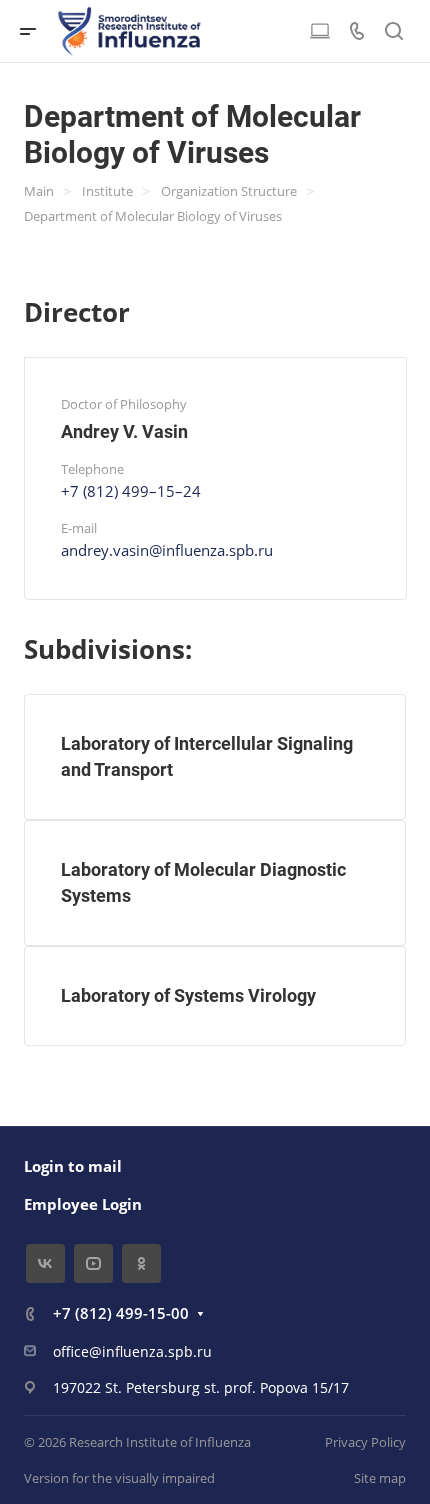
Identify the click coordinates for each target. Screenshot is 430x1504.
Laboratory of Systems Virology (188, 995)
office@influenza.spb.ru (132, 1351)
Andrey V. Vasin (124, 431)
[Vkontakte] (45, 1263)
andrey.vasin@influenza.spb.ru (167, 550)
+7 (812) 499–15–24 (131, 491)
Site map (380, 1478)
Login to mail (73, 1166)
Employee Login (83, 1204)
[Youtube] (93, 1263)
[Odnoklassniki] (141, 1263)
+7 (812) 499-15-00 (121, 1313)
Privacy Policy (365, 1442)
